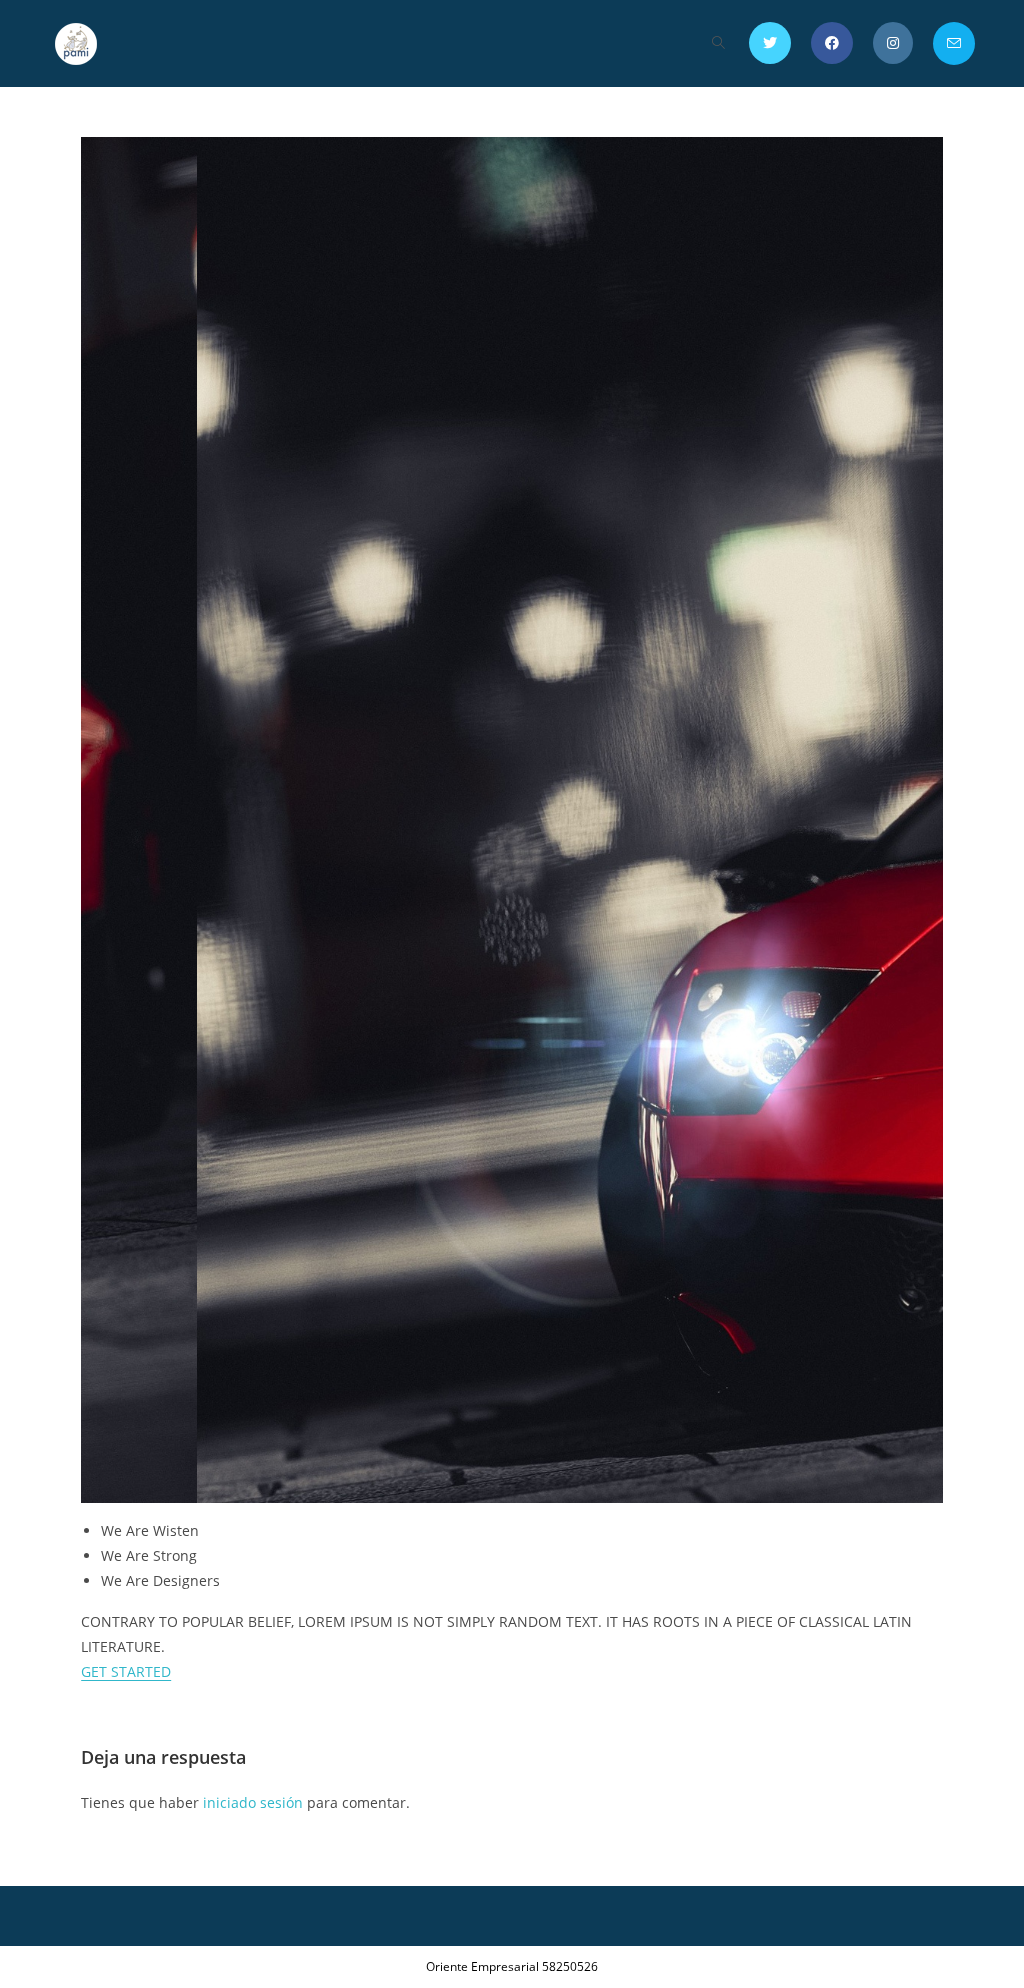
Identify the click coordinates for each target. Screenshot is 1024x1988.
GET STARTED (126, 1671)
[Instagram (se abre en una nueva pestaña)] (893, 43)
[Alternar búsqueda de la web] (718, 43)
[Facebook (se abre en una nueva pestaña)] (832, 43)
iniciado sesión (253, 1802)
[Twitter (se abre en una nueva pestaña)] (770, 43)
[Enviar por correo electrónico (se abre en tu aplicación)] (954, 43)
